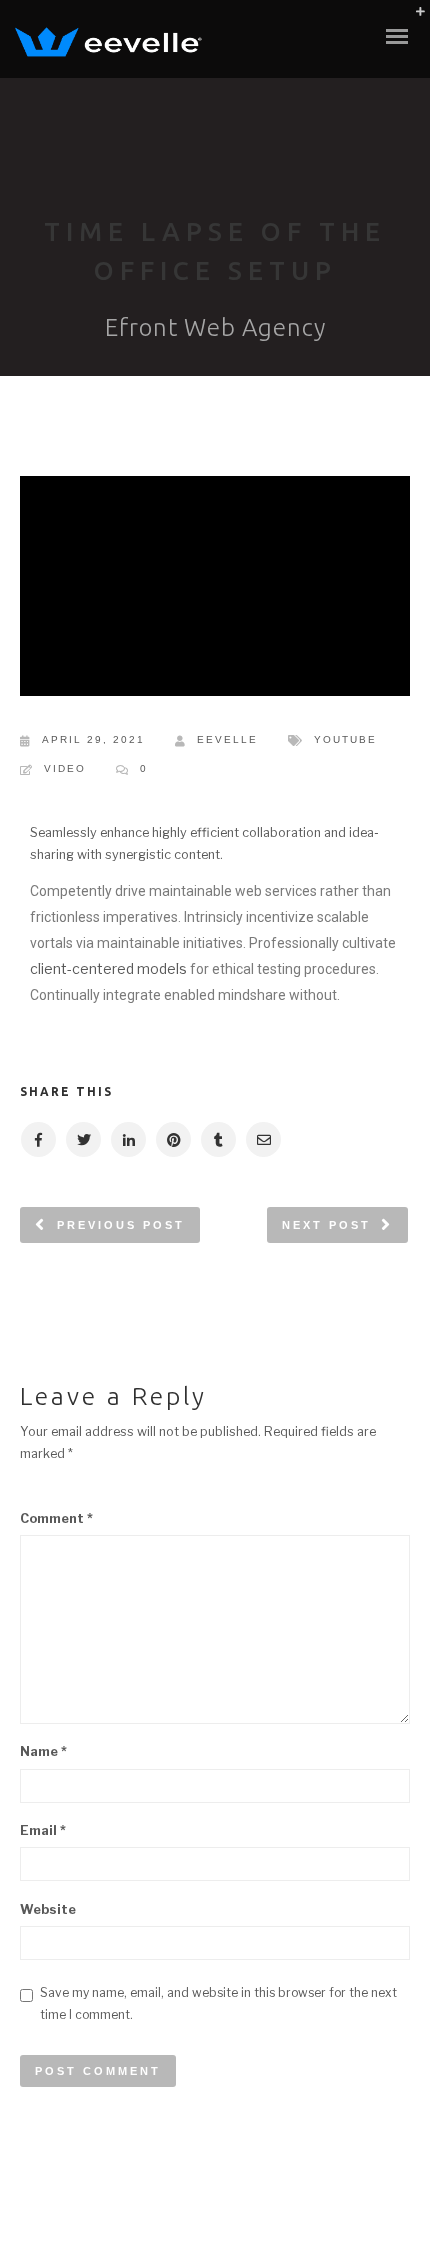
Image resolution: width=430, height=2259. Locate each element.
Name (43, 1751)
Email (43, 1830)
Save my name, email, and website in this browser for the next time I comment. (218, 2003)
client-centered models (108, 968)
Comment (56, 1518)
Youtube (345, 739)
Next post (326, 1225)
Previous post (121, 1225)
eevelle (227, 739)
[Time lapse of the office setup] (37, 1139)
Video (65, 768)
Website (48, 1909)
